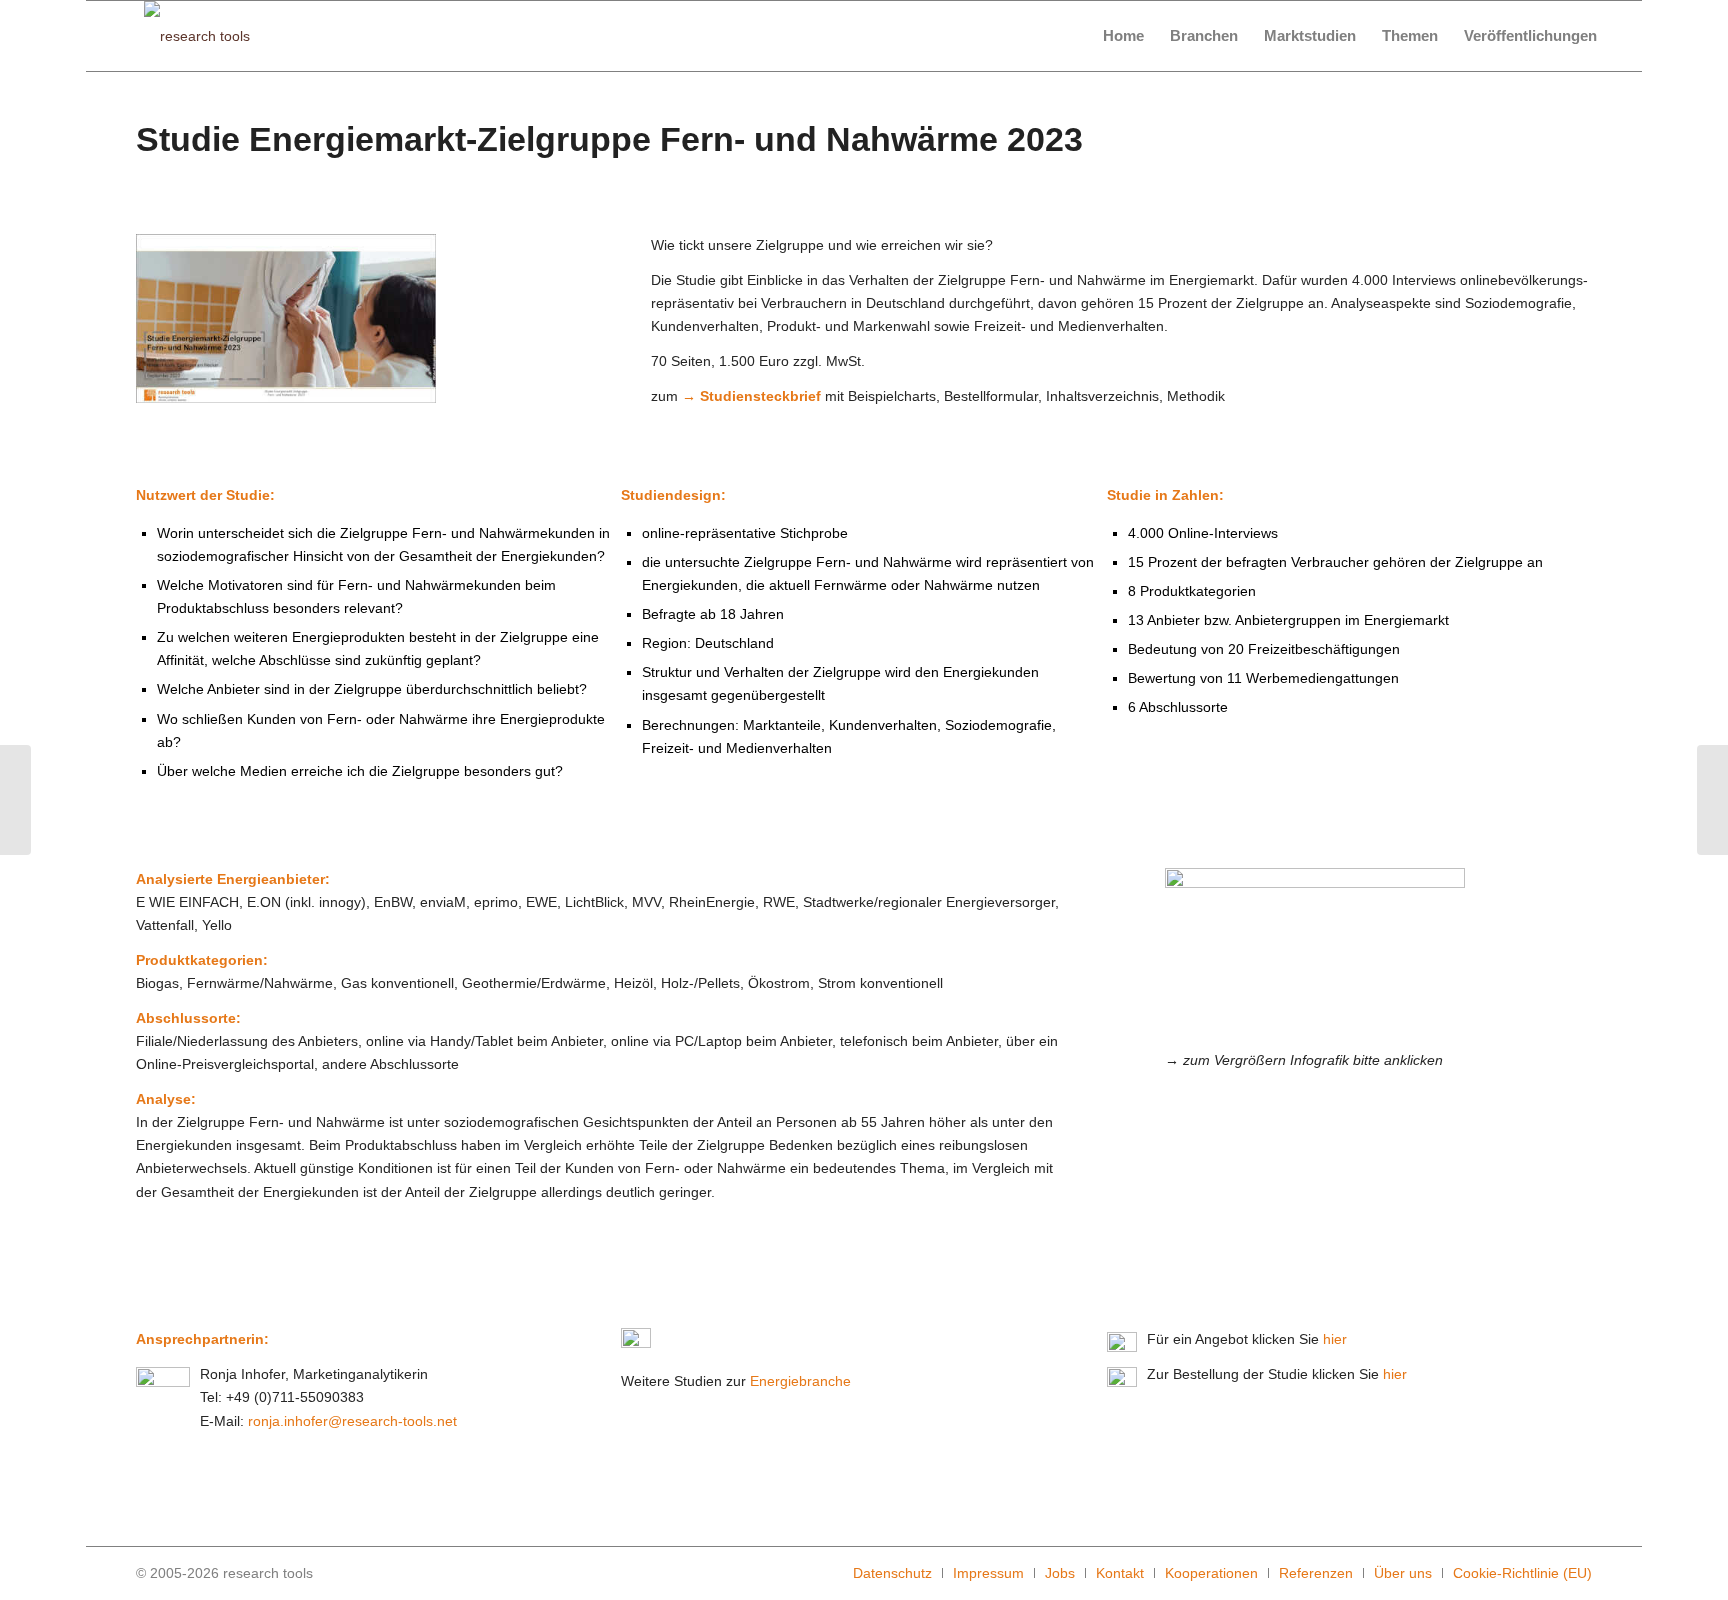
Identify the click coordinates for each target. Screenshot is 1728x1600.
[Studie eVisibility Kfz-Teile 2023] (1712, 800)
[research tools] (197, 36)
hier (1335, 1339)
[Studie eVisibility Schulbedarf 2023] (15, 800)
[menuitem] (1123, 36)
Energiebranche (800, 1381)
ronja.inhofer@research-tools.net (352, 1421)
